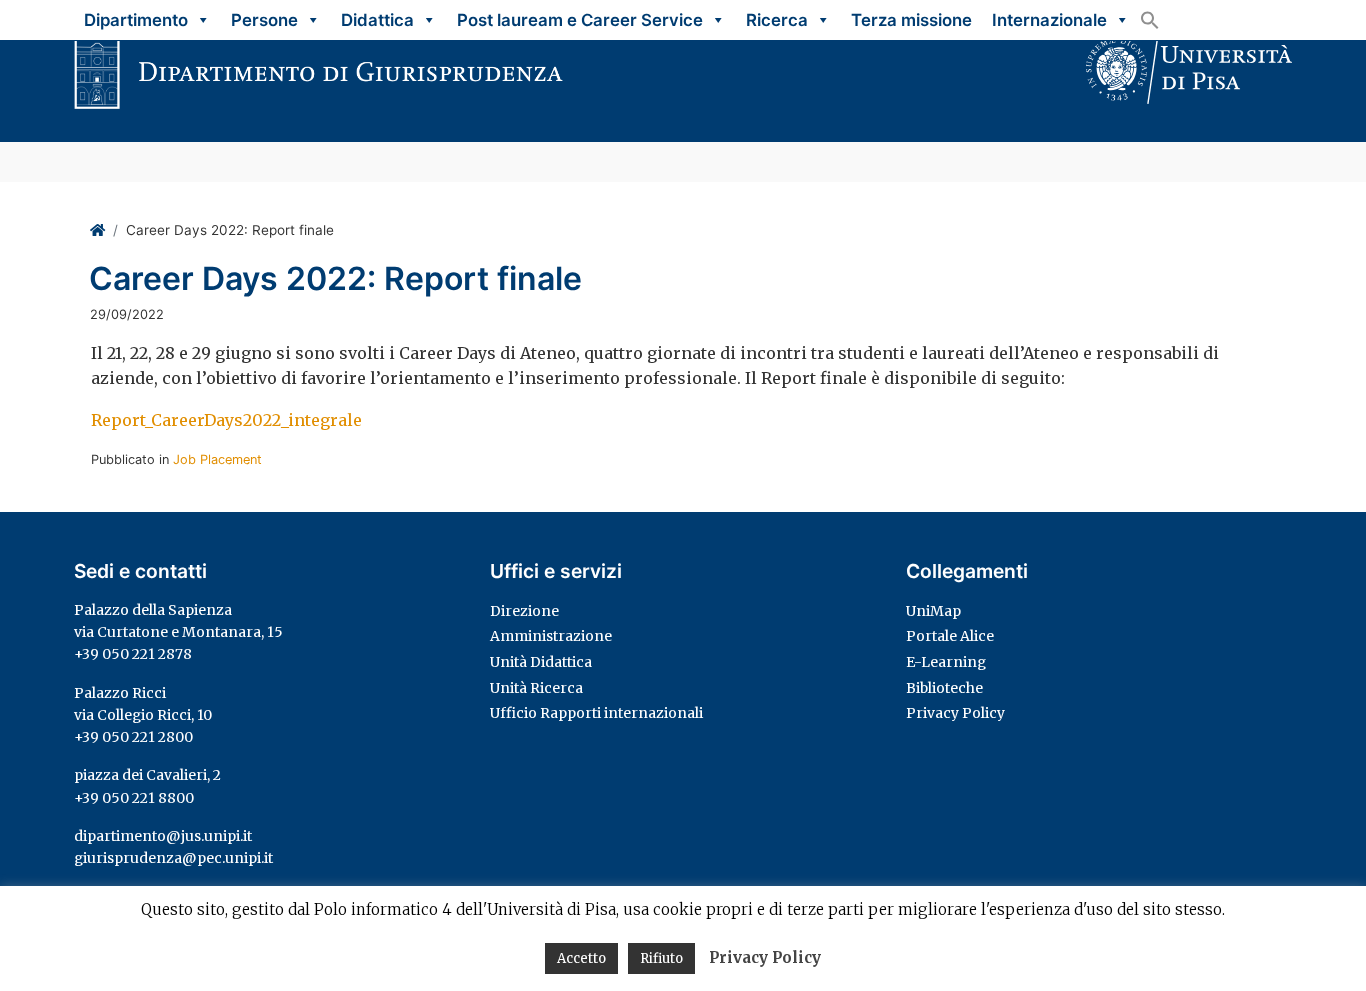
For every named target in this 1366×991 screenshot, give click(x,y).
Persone (264, 20)
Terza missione (911, 20)
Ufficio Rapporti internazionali (596, 713)
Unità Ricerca (536, 688)
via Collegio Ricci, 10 (143, 715)
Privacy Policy (955, 713)
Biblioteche (944, 688)
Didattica (377, 20)
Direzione (524, 611)
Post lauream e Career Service (580, 20)
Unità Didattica (541, 662)
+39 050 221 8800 (134, 798)
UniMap (933, 611)
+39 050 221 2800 (133, 737)
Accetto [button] (581, 958)
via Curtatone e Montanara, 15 (178, 632)
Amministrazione (551, 636)
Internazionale (1049, 20)
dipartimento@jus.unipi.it (163, 836)
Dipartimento (136, 20)
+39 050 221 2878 (133, 654)
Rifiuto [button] (661, 958)
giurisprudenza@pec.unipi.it (173, 858)
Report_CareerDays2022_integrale (226, 420)
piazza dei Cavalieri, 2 (147, 775)
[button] (1150, 20)
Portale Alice (950, 636)
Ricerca (777, 20)
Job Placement (217, 459)
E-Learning (946, 662)
